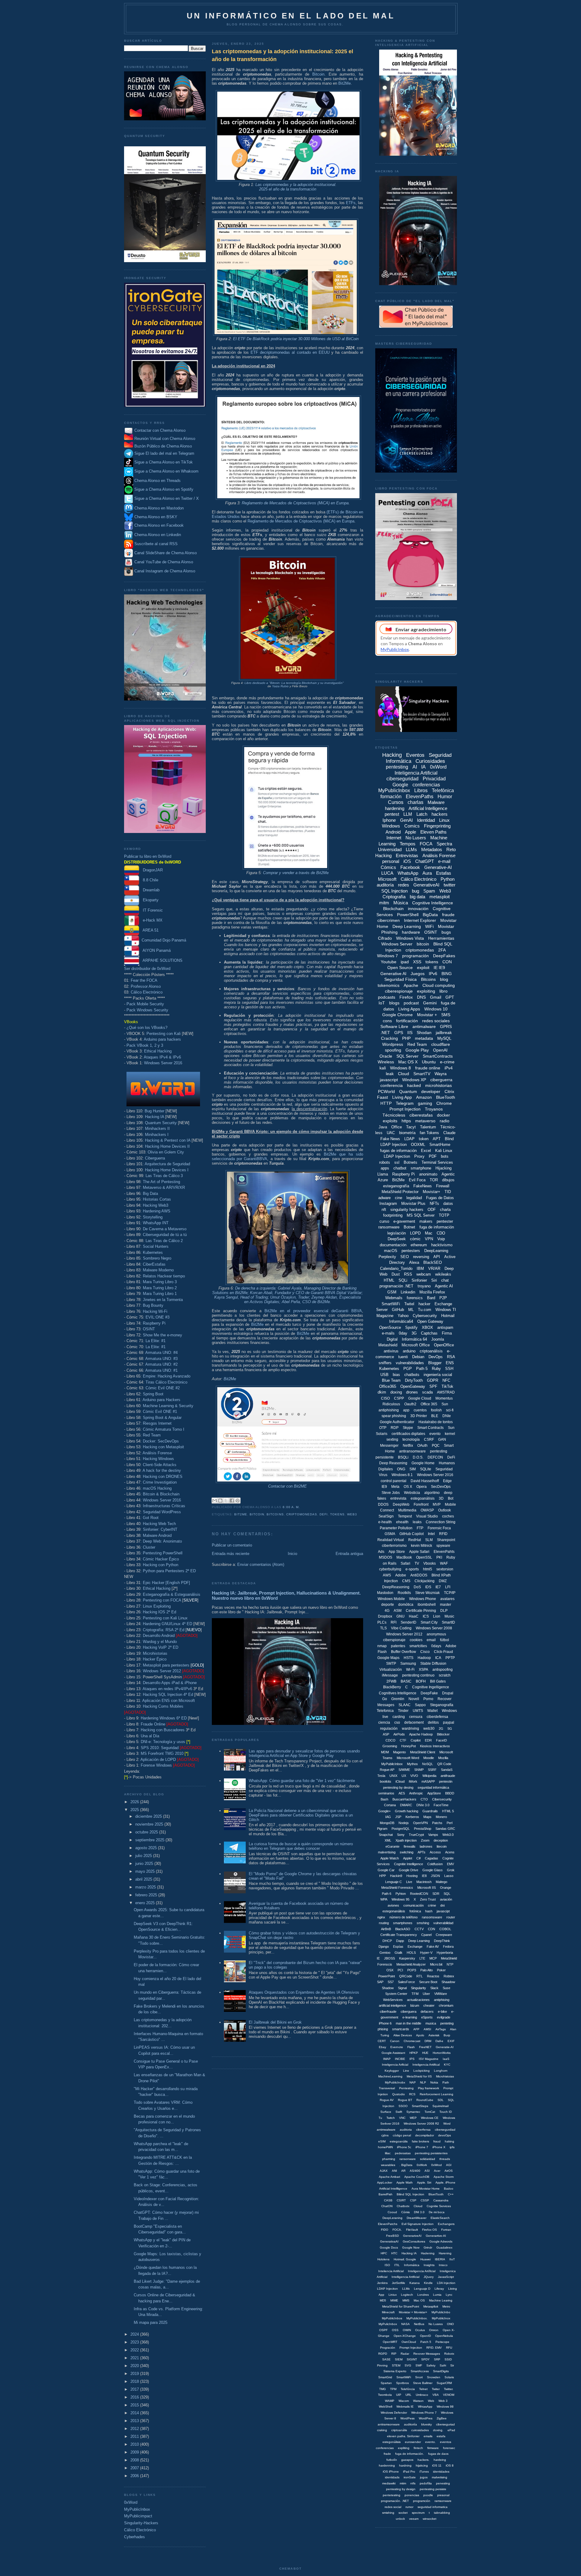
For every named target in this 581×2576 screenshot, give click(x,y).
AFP (416, 2029)
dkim (382, 1392)
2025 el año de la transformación (288, 189)
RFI (394, 1622)
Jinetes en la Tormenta (163, 1300)
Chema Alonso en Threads (157, 481)
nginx (381, 1917)
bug (415, 891)
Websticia (412, 1493)
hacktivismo (442, 1245)
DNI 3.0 (419, 2212)
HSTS (409, 1658)
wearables (388, 2165)
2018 (135, 2381)
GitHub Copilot (412, 1534)
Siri (434, 1280)
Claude (449, 1133)
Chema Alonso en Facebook (159, 525)
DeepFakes (444, 956)
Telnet (423, 2389)
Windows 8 (400, 1068)
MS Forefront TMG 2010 (162, 1753)
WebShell (386, 2407)
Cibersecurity (442, 1799)
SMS (446, 1015)
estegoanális (399, 2141)
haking (450, 2141)
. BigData (406, 2165)
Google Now (411, 2247)
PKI (439, 1557)
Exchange (415, 1947)
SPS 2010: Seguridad (160, 1748)
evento (435, 1434)
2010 (135, 2444)
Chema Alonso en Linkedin (157, 535)
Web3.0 (448, 1835)
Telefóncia (408, 2389)
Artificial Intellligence (393, 2189)
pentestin (446, 1781)
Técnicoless (394, 1115)
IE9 (384, 1487)
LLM (408, 814)
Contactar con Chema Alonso (160, 430)
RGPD (383, 2354)
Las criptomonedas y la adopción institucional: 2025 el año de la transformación (282, 55)
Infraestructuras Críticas (164, 1506)
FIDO (385, 2230)
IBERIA (440, 2259)
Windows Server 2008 (434, 1628)
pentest (392, 814)
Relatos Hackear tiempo (164, 1276)
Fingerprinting (437, 826)
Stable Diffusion (433, 1664)
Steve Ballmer (423, 2383)
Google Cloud (420, 1398)
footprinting (393, 1215)
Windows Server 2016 (163, 1063)
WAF (444, 1563)
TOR (434, 1180)
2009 (135, 2452)
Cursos (396, 802)
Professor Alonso (146, 986)
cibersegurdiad (445, 2130)
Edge (447, 1481)
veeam (414, 2519)
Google (400, 785)
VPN (429, 1239)
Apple (410, 832)
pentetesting (392, 2495)
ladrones (426, 1846)
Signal (402, 1988)
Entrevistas (407, 855)
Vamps (433, 1835)
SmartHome (440, 1145)
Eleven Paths (433, 832)
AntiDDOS (419, 1575)
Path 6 (387, 1894)
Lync (449, 2295)
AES (402, 1793)
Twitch (391, 2118)
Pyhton (401, 1894)
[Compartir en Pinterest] (238, 1501)
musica (431, 2023)
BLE (435, 1416)
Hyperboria (445, 1953)
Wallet (432, 1711)
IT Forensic (151, 910)
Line (406, 2071)
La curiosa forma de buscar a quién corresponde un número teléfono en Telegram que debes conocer (301, 1846)
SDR (436, 1894)
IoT (382, 1003)
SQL (447, 1894)
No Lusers (416, 838)
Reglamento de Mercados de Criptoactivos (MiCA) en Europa (295, 503)
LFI (448, 1587)
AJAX (384, 2171)
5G (450, 1729)
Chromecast (412, 2041)
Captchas (429, 1333)
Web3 (352, 1514)
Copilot (416, 1740)
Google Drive (409, 1870)
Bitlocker (443, 1734)
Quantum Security (161, 1123)
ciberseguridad (402, 779)
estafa (441, 2436)
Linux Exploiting (157, 1606)
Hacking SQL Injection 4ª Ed (168, 1695)
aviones (393, 1905)
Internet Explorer (420, 920)
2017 (135, 2389)
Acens (450, 1852)
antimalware (424, 1026)
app (406, 1410)
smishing (388, 2513)
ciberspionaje (394, 1640)
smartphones (403, 1923)
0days (436, 1646)
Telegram (405, 1103)
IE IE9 (439, 968)
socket (403, 2513)
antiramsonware (389, 2424)
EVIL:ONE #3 (158, 1317)
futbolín (392, 2460)
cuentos (420, 1410)
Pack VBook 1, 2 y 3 (145, 1045)
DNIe (447, 1416)
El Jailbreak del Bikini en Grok (275, 2022)
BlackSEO (433, 1262)
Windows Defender (394, 2413)
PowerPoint (387, 1976)
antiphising (442, 2000)
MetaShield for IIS (419, 2076)
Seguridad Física (400, 979)
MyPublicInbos (392, 2318)
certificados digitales (408, 1434)
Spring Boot (153, 1394)
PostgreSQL (401, 1829)
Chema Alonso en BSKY (155, 517)
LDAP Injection (397, 1156)
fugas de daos (438, 2454)
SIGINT (412, 2359)
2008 (135, 2460)
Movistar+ (432, 1192)
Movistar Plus (413, 1203)
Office (397, 1127)
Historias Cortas (157, 1199)
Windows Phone (423, 1599)
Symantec (413, 2112)
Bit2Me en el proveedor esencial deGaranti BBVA (313, 1311)
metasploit (440, 897)
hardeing (440, 2460)
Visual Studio (427, 1516)
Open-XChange (405, 2336)
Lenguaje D (422, 2289)
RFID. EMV (434, 2348)
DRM (428, 2041)
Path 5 (422, 1369)
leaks (417, 1522)
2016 (135, 2397)
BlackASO (403, 1929)
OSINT (149, 1329)
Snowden (434, 2377)
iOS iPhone (391, 2472)
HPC (384, 2253)
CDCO (391, 1740)
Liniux (393, 2295)
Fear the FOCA (144, 980)
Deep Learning (407, 926)
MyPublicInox (441, 2318)
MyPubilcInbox (392, 1764)
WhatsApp (408, 873)
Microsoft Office (416, 1345)
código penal (402, 2135)
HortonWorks (442, 2053)
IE (378, 1958)
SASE (386, 2359)
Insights (429, 2265)
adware (384, 1198)
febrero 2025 (147, 1895)
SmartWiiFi (404, 2377)
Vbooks (430, 1563)
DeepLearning (436, 1251)
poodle (428, 2495)
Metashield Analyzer (411, 1964)
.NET (385, 1033)
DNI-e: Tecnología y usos (163, 1742)
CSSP (425, 2200)
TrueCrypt (416, 1835)
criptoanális (399, 2430)
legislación (397, 1233)
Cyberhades (135, 2537)
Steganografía (442, 1705)
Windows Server (397, 944)
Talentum (428, 1127)
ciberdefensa (437, 1717)
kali (383, 1068)
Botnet (409, 1227)
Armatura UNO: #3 (161, 1359)
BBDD (450, 1793)
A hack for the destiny (162, 1470)
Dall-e (439, 2041)
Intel (431, 1534)
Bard (431, 1298)
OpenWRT (390, 2342)
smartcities (418, 1646)
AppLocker (385, 2182)
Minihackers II (157, 1129)
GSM (392, 1292)
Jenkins (382, 2283)
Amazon (424, 1097)
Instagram (388, 1203)
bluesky (427, 2424)
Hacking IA (154, 1117)
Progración (388, 2348)
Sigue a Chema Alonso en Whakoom (166, 472)
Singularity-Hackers (141, 2523)
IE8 (424, 1876)
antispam (445, 1327)
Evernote (397, 2047)
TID (448, 1192)
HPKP (414, 2053)
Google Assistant (393, 2053)
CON (447, 962)
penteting (447, 2023)
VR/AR (434, 1268)
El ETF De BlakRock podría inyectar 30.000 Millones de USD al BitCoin (296, 339)
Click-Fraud (443, 1652)
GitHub (398, 1310)
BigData (430, 915)
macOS (391, 1251)
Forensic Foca (439, 1528)
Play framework (428, 2088)
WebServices (393, 2000)
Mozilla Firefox (432, 1292)
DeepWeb (401, 1504)
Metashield (388, 1345)
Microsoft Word (408, 1758)
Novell (414, 1699)
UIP (399, 2395)
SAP (380, 1982)
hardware (411, 932)
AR (403, 2171)
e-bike (442, 2012)
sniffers (385, 1363)
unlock (400, 2519)
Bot (451, 1498)
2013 (135, 2421)
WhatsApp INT (156, 1223)
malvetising (440, 2477)
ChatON (387, 2206)
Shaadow (448, 1982)
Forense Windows (156, 1765)
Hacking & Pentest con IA (168, 1140)
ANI (394, 2171)
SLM (429, 1540)
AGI (449, 2165)
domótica (406, 1605)
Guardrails (430, 1811)
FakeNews (423, 1186)
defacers (427, 2012)
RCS (412, 2094)
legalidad (414, 1198)
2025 (135, 1810)
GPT (450, 997)
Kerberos (412, 1817)
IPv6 (433, 974)
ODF (432, 1210)
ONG (401, 1469)
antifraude (448, 1776)
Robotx (449, 2354)
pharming (389, 2159)
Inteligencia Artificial (416, 773)
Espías (398, 1947)
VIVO (414, 1776)
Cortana (390, 1805)
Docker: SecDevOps (161, 1441)
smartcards (401, 2029)
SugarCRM (444, 2383)
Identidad (426, 820)
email (431, 1640)
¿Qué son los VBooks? (147, 1028)
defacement (414, 1722)
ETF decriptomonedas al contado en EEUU (290, 352)
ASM (398, 1611)
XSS (417, 962)
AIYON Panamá (155, 950)
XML (388, 1840)
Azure (383, 1180)
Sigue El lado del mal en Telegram (164, 453)
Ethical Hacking (158, 1051)
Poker (441, 1970)
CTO (424, 1799)
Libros (421, 790)
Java (383, 1127)
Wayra (441, 1074)
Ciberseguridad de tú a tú (165, 1235)
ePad (451, 2430)
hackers (440, 814)
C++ (451, 2194)
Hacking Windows (158, 1459)
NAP (413, 2082)
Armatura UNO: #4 (161, 1353)
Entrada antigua (349, 1554)
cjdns (385, 2135)
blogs (394, 1003)
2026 (135, 1802)
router (451, 1917)
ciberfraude (388, 2012)
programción (422, 2501)
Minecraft (388, 2312)
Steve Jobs (391, 1493)
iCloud (400, 1781)
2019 (135, 2374)
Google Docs (389, 2247)
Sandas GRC (445, 1829)
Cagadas (432, 1858)
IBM (420, 1268)
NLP (423, 2082)
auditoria (406, 2130)
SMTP (391, 1664)
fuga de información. (410, 2454)
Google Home (423, 1463)
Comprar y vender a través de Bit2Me (296, 873)
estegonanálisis (394, 1911)
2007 (135, 2468)
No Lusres (436, 2324)
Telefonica (385, 1711)
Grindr (428, 2247)
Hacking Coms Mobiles (163, 1706)
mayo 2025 (146, 1871)
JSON (435, 1876)
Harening (445, 2253)
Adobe (401, 1575)
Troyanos (434, 1109)
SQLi (403, 1280)
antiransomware (412, 1451)
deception (441, 1840)
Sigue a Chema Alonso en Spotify (164, 490)
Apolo (420, 2035)
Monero (441, 1817)
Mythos (412, 1764)
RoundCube (425, 2100)
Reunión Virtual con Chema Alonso (165, 439)
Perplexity (387, 1257)
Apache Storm (444, 2177)
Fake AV (433, 1947)
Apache (411, 985)
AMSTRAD (446, 1392)
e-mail (444, 861)
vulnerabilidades (410, 1363)
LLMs (411, 849)
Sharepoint (446, 1540)
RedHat (415, 1540)
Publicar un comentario (232, 1545)
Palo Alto (427, 1970)
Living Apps (409, 1009)
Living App (402, 1097)
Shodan (424, 1033)
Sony (401, 1835)
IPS (412, 2059)
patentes (398, 1646)
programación (415, 956)
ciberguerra (441, 1080)
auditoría (385, 885)
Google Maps (388, 1658)
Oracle (386, 1056)
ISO (387, 2265)
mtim (403, 2483)
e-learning (410, 2017)
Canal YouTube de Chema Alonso (164, 562)
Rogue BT (405, 2100)
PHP (406, 1038)
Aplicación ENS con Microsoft (169, 1701)
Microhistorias (155, 1653)
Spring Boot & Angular (162, 1418)
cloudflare (441, 1044)
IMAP (387, 2059)
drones (412, 1392)
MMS (406, 2300)
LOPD (415, 1233)
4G (387, 1611)
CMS (406, 1581)
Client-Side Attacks (160, 1465)
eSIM (382, 2141)
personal (391, 861)
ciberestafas (421, 1115)
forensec (449, 2448)
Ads (381, 1552)
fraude (448, 915)
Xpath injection (406, 1840)
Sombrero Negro (157, 1258)
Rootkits (404, 1593)
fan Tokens (429, 1133)
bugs (446, 932)
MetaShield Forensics (397, 1888)
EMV (450, 1864)
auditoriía (410, 2424)
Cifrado (385, 938)
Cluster (149, 1547)
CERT (382, 2041)
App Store (397, 1552)
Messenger (389, 1446)
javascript (389, 1080)
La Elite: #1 (156, 1341)
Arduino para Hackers (161, 1400)
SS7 (391, 1982)
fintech (418, 2448)
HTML (389, 1280)
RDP (395, 1428)
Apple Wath (405, 2182)
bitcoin (257, 1514)
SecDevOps (441, 1487)
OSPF (383, 2330)
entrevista (398, 1498)
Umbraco (422, 2395)
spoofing (393, 1050)
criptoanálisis (431, 1351)
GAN (442, 1439)
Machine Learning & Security (168, 1406)
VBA (436, 2395)
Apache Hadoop (421, 1734)
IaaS (446, 2059)
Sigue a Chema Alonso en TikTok (164, 462)
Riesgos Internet (157, 1423)
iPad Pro (409, 2472)
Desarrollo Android (159, 1636)
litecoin (442, 1846)
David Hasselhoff (425, 1481)
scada (427, 1392)
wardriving (410, 1729)
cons (387, 1021)
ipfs (452, 2147)
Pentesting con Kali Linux (165, 1618)
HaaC (414, 1616)
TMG (382, 2389)
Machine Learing (441, 2300)
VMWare (441, 1994)
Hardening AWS (157, 1211)
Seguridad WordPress (162, 1512)
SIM (413, 1469)
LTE (422, 1958)
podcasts (387, 997)
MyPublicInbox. (417, 2318)
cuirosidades (420, 2430)
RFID (443, 1534)
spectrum (418, 2513)
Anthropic (416, 1793)
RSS (408, 1274)
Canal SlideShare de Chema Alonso (166, 553)
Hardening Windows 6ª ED (164, 1718)
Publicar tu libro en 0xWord (148, 856)
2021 (135, 2358)
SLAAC (405, 1705)
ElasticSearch (440, 2218)
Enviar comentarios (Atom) (261, 1564)
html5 (428, 1569)
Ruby (436, 1369)
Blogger (435, 1363)
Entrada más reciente (231, 1554)
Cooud (392, 2212)
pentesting (397, 767)
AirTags (441, 2029)
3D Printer (419, 1416)
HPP (382, 1876)
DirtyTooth (414, 1380)
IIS (410, 1033)
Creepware (444, 1935)
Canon (395, 2041)
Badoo (449, 2189)
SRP (437, 2359)
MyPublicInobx (395, 2082)
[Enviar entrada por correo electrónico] (302, 1507)
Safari (405, 1563)
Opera (422, 1487)
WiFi (429, 926)
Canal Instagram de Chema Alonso (165, 571)
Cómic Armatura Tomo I (164, 1429)
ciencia (384, 1722)
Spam (429, 891)
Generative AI (393, 974)
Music (449, 1616)
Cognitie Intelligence (409, 1864)
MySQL (444, 1038)
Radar (405, 2354)
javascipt (443, 1911)
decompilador (425, 2135)
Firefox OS (430, 2230)
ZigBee (442, 2418)
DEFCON (435, 1457)
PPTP (450, 1658)
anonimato (428, 1174)
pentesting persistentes (431, 2153)
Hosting (412, 1876)
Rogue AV (387, 2100)
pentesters (411, 1251)
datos (448, 1203)
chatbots (412, 1375)
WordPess (407, 2418)
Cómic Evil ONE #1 (160, 1412)
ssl (397, 1162)
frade (387, 2454)
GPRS (446, 1026)
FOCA (426, 844)
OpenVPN (420, 1823)
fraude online (428, 1068)
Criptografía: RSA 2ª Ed (164, 1630)
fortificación (407, 1021)
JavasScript (446, 2277)
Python (448, 879)
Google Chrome (397, 1015)
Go (385, 1699)
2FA (442, 950)
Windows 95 (400, 1899)
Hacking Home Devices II (167, 1146)
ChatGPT (425, 861)
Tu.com (425, 1310)
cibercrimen (389, 920)
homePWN (385, 2147)
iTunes (424, 2472)
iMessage (390, 1675)
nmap (382, 1646)
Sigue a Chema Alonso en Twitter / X (167, 499)
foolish (436, 1410)
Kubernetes (153, 1252)
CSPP (399, 1398)
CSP (413, 2200)
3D (441, 1498)
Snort (419, 2377)
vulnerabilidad (443, 1923)
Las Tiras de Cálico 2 (164, 1241)
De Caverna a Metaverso (165, 1229)
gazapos (407, 2460)
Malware (436, 802)
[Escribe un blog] (220, 1501)
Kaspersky (407, 1958)
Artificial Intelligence (428, 808)
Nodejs (404, 1823)
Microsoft (387, 879)
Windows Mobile (391, 1599)
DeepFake (429, 1693)
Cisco (425, 1652)
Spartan (386, 2383)
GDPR (433, 1380)
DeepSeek (397, 1239)
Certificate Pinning (421, 1611)
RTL (420, 1976)
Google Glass (433, 1870)
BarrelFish (386, 2194)
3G (414, 1333)
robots (385, 1162)
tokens (337, 1514)
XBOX (427, 1327)
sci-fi (450, 1410)
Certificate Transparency (399, 1935)
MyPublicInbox (137, 2509)
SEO (405, 1257)
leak (390, 1074)
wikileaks (443, 1274)
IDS (428, 1587)
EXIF (451, 2041)
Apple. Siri (424, 2182)
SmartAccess (420, 2371)
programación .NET (396, 1286)
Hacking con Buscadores (163, 1730)
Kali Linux (444, 1151)
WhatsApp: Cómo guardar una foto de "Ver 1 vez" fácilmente (302, 1781)
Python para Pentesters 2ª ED (169, 1571)
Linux (444, 820)
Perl (450, 1823)
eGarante (392, 1846)
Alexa (414, 1262)
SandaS (447, 1770)
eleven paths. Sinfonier (403, 2436)
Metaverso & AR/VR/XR (164, 1187)
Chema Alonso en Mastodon (158, 508)
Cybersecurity (425, 1316)
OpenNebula (444, 2336)
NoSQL (428, 1764)
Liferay (439, 2289)
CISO (385, 1398)
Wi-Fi (410, 1670)
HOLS (411, 1953)
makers (426, 1221)
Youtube (389, 962)
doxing (396, 1392)
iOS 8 (450, 2465)
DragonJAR (151, 870)
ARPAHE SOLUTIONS (161, 960)
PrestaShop (423, 1829)
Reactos (433, 1976)
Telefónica (443, 790)
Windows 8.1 (402, 1475)
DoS (417, 1587)
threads (445, 2159)
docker (443, 1115)
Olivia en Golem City (166, 1152)
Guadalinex (444, 2247)
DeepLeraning (392, 2218)
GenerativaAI (389, 2241)
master (446, 1605)
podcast (411, 1003)
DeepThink (442, 1941)
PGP (408, 1369)
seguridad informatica (433, 2507)
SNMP (419, 1770)
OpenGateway (413, 1386)
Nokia (434, 2082)
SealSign (386, 1516)
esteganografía (396, 1186)
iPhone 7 (422, 2147)
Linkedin (408, 1292)
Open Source (400, 968)
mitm (384, 903)
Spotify (411, 1327)
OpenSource (390, 1327)
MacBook (404, 1557)
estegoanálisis (423, 1498)
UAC (391, 1133)
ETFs (351, 203)
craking (382, 2430)
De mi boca (437, 2212)
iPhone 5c (404, 2147)
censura (416, 1717)
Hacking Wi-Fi (155, 1311)
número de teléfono (404, 1917)
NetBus (419, 2324)
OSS (395, 2330)
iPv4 (449, 1068)
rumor (409, 2507)
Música (401, 903)
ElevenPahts (444, 1552)
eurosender (413, 2442)
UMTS (418, 1711)
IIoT (452, 2259)
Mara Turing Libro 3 (160, 1282)
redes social (393, 2507)
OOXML (418, 1145)
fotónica (415, 1911)
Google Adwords (441, 2241)
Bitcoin (318, 74)
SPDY (425, 2359)
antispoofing (443, 1670)
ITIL (397, 2265)
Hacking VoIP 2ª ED (161, 1647)
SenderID (409, 1622)
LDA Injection (446, 2283)
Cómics (388, 867)
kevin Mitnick (422, 1546)
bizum (415, 2005)
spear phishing (394, 1416)
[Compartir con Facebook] (232, 1501)
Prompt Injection (405, 1109)
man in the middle (409, 2023)
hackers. (423, 2460)
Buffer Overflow (404, 1652)
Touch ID (446, 2112)
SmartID (448, 1622)
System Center (396, 1994)
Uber (426, 1994)
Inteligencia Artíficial (422, 2271)
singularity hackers (407, 1210)
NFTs (434, 1203)
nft (384, 1210)
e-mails (388, 1333)
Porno (428, 1699)
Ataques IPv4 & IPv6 (162, 1057)
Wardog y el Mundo (160, 1642)
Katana (415, 2283)
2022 (135, 2350)
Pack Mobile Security (145, 1004)
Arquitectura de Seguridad (167, 1164)
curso (384, 1221)
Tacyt (411, 1127)
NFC (446, 1380)
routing (384, 1923)
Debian (418, 1357)
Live (409, 1882)
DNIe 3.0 (423, 1805)
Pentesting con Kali (164, 1034)
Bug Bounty (153, 1305)
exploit (423, 968)
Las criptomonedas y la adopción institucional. (296, 185)
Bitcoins (275, 1514)
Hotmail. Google (405, 2259)
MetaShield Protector (400, 1192)
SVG (408, 2365)
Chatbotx (403, 2206)
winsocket (430, 2519)
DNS (421, 997)
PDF (433, 1156)
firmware (433, 2448)
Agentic (448, 1174)
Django (384, 1947)
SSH (449, 1369)
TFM (415, 1994)
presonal (443, 2495)
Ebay (382, 2047)
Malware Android (157, 1535)
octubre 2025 (147, 1832)
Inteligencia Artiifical (426, 2065)
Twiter (436, 2389)
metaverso (425, 1121)
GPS (399, 1033)
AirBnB (386, 1929)
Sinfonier (419, 1280)
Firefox (406, 997)
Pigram (382, 1829)
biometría (407, 1133)
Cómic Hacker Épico (161, 1559)
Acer (437, 2171)
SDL (441, 2100)
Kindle (428, 2283)
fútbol (445, 1640)
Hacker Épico (155, 1659)
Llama (383, 1174)
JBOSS (389, 1958)
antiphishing (389, 1410)
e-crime (447, 1062)
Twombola (385, 2395)
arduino (409, 1351)
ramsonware (443, 2501)
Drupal (448, 1693)
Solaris (449, 2377)
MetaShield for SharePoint (401, 2306)
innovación (418, 909)
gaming (425, 1103)
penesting (443, 2483)
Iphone (389, 820)
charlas (415, 802)
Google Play (417, 1050)
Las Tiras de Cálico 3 (164, 1176)
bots (445, 1156)
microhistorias (438, 1085)
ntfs (413, 2483)
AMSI (427, 2029)
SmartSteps (420, 2106)
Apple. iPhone (445, 2182)
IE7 (438, 1587)
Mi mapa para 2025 (151, 2322)
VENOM (449, 2395)
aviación (446, 1899)
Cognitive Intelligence (433, 903)
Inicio (292, 1554)
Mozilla (443, 1758)
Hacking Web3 (156, 1205)
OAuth (422, 1446)
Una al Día (150, 1736)
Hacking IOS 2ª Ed (159, 1612)
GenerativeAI (426, 885)
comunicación (414, 1905)
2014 (135, 2413)
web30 (429, 1729)
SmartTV (422, 1074)
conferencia (392, 1085)
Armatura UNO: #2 (161, 1364)
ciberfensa (423, 2130)
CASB (388, 2200)
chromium (446, 2005)
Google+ (384, 1811)
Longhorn (441, 2071)
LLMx (406, 2289)
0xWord (131, 2502)
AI (415, 767)
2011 (135, 2436)
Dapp (400, 1941)
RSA (451, 1357)
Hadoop (424, 1658)
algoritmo (432, 1493)
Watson (418, 2401)
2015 (135, 2405)
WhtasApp (425, 2407)
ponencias (412, 2495)
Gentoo (385, 1953)
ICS (426, 1616)
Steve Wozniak (427, 1593)
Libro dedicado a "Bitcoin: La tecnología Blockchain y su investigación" (294, 683)
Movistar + (427, 1015)
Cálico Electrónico (147, 992)
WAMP (390, 2401)
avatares (447, 1599)
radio (445, 1121)
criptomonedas (302, 1514)
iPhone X (439, 2147)
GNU (400, 1616)
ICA (438, 1658)
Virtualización (391, 1670)
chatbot (400, 1168)
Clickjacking (425, 1581)
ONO (450, 2324)
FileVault (412, 2230)
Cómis (405, 2212)
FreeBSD (392, 2236)
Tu (380, 2118)
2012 (135, 2429)
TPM (393, 2389)
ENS (450, 1363)
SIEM (399, 2359)
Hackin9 (396, 1876)
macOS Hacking (157, 1488)
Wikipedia (429, 1776)
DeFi (324, 1514)
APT (437, 1139)
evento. (430, 2442)
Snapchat (386, 1835)
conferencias (426, 785)
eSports (427, 2017)
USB (384, 1375)
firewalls (410, 1846)
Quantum (408, 1091)
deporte (388, 1605)
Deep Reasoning (393, 1463)
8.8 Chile (149, 880)
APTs (422, 1852)
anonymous (436, 1634)
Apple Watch (390, 1858)
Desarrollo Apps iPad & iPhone (170, 1683)
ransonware (408, 2159)
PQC (436, 1446)
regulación (389, 1729)
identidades (441, 2472)
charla (445, 1210)
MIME (394, 2300)
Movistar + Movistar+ (413, 2312)
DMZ (443, 1581)
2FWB (391, 1681)
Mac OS (419, 2300)
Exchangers (446, 2224)
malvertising (387, 1852)
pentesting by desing (398, 1787)
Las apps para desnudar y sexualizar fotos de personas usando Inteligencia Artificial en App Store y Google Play (304, 1753)
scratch (445, 1675)
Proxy (419, 1156)
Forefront (421, 1504)
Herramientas (441, 938)
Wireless (386, 1062)
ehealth (402, 1522)
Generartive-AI (436, 2236)
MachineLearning (390, 2076)
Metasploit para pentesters (173, 1665)
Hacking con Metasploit (163, 1447)
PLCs (382, 1622)
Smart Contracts (430, 1428)
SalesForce (406, 1982)
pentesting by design (401, 2489)
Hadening (428, 2253)
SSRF (432, 1770)
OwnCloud (409, 2342)
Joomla (438, 1339)
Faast (382, 1097)
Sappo (420, 1705)
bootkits (386, 1781)
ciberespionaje (399, 991)
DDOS (383, 1504)
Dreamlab (149, 890)
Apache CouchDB (417, 2177)
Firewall (443, 1186)
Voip (441, 1239)
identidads (392, 2477)
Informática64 (401, 1321)
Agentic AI (444, 1286)
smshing (423, 1923)
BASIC (406, 1681)
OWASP (427, 1510)
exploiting (426, 991)
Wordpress (393, 1044)
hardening (395, 808)
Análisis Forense (157, 1453)
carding (399, 1717)
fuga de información (437, 1227)
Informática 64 (414, 1339)
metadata (424, 1038)
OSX (390, 1970)
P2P (443, 1298)
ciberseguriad (445, 2424)
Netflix (408, 1446)
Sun (445, 1404)
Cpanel (426, 1935)
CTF (403, 1740)
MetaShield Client (423, 1752)
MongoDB (387, 1823)
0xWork (422, 2165)
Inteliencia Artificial (391, 2271)
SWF (419, 2365)
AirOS (449, 2171)
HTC (394, 2253)
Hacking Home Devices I (167, 1170)
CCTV (419, 1929)
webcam (424, 1274)
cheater (429, 2005)
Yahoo (403, 1316)
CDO (441, 1233)
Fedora (448, 1947)
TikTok (447, 1386)
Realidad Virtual (391, 1540)
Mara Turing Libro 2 (160, 1288)
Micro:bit (436, 1964)
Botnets (410, 1162)
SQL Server (407, 1056)
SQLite (426, 1469)
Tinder (403, 1711)
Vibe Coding (401, 1628)
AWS (387, 1575)
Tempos (408, 844)
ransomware (389, 1227)
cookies (416, 1640)
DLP (444, 1611)
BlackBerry (392, 1687)
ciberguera (409, 2012)
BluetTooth (436, 2194)
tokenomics (389, 985)
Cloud (404, 1074)
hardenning (387, 2465)
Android (393, 832)
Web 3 (443, 2401)
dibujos (448, 1180)
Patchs (437, 1823)
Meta (395, 1487)
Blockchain (393, 909)
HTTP (386, 1103)
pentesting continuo (418, 1675)
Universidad (390, 849)
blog (444, 979)
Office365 (388, 1386)
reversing (421, 1257)
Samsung (408, 1664)
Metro (446, 2306)
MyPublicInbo (441, 2312)
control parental (394, 1481)
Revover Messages (427, 2354)
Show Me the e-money (162, 1335)
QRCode (406, 1976)
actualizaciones (418, 2000)
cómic (415, 1239)
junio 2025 (145, 1864)
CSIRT (401, 2200)
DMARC (406, 1805)
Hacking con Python (161, 1565)
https (406, 1121)
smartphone (421, 1168)
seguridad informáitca (433, 1787)
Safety (431, 2365)
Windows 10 (436, 1009)
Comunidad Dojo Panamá (163, 940)
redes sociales (436, 1021)
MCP (433, 1958)
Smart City (429, 1622)
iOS (407, 861)
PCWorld (386, 1091)
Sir (452, 2365)
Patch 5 (426, 2342)
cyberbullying (390, 1569)
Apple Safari (419, 1552)
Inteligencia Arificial (395, 2065)
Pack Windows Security (147, 1010)
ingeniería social (438, 1375)
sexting (392, 1439)
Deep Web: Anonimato (162, 1541)
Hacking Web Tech (159, 1524)
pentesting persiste (433, 2489)
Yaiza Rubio (280, 686)
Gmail (436, 997)
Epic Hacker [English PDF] (166, 1583)
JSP (398, 1817)
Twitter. (449, 2389)
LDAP (409, 1139)
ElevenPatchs (388, 2224)
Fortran (446, 2230)
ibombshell (427, 1605)
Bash (384, 1799)
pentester (445, 1221)
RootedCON (419, 1894)
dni (442, 1905)
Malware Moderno (158, 1270)
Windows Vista (410, 938)
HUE (425, 2053)
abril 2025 (144, 1879)
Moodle (429, 1758)
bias (396, 1375)
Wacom (404, 2401)
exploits (390, 1121)
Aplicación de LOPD (158, 1760)
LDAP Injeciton (387, 2289)
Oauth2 (410, 1404)
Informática (412, 2265)
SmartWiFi (391, 1304)
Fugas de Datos (440, 1198)
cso (397, 1722)
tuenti (403, 1357)
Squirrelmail (440, 2106)
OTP (383, 1428)
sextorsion (445, 1569)
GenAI (406, 820)
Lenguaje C (394, 1882)
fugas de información (398, 1151)
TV (417, 1563)
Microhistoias (445, 2076)
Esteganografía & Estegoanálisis (172, 1594)
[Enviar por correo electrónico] (215, 1501)
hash (429, 1911)
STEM (396, 2365)
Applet (408, 1858)
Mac (429, 1233)
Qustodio (399, 2094)
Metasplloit (431, 2306)
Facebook (410, 867)
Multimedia (407, 1510)
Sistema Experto (395, 2371)
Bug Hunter (154, 1111)
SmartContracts (438, 1056)
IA (423, 767)
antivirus (391, 1351)
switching (407, 1852)
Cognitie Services (439, 2206)
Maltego (441, 1882)
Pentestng (406, 2088)
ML (411, 1310)
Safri (443, 2365)
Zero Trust (428, 1899)
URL (409, 2395)
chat (445, 1280)
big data (417, 897)
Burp (447, 2035)
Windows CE (430, 2118)
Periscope (442, 2342)
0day (403, 1333)
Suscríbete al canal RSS (156, 544)
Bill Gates (438, 1681)
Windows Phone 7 (424, 2413)
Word (447, 2124)
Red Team (152, 1435)
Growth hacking (407, 1811)
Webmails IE (405, 2407)
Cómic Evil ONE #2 (163, 1388)
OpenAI (440, 1050)
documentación (393, 1245)
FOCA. (397, 2230)
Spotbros (402, 2383)
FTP (420, 1528)
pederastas (403, 2153)
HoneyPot (409, 1746)
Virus (383, 1475)
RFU (449, 2348)
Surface (386, 2112)
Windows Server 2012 (162, 1671)
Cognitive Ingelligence (431, 1687)
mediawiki (389, 2483)
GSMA (390, 1534)
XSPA (423, 1670)
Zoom (425, 1840)
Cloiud (418, 2206)
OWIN (407, 2330)
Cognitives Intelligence (398, 1693)
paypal (449, 1722)
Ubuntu (429, 1062)
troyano (424, 1286)
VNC (402, 2118)
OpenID (425, 2336)
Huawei (425, 2259)
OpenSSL (424, 1557)
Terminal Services (437, 1162)
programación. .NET (395, 2501)
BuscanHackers (404, 1799)
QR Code (444, 1764)
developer (431, 1091)
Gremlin (398, 1699)
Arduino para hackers (162, 1039)
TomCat (430, 2112)
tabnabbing (442, 2513)
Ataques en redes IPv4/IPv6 (167, 1689)
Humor (445, 797)
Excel (426, 1151)
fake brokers (420, 2141)
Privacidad (434, 779)
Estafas (444, 873)
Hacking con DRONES (163, 1477)
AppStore (434, 1793)
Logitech (407, 2295)
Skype (408, 1428)
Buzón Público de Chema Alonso (163, 446)
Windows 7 (387, 956)
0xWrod (437, 2165)
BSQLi (403, 1457)
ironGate (410, 2477)
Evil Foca (417, 1180)
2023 (135, 2342)
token (424, 1139)
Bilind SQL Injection (410, 2194)
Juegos (418, 974)
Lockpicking (422, 2071)
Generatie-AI (445, 2047)
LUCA (387, 873)
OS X (408, 1487)
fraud (437, 2141)
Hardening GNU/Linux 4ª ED (167, 1624)
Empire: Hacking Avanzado (167, 1376)
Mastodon (385, 1593)
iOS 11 (437, 2465)
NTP (450, 1964)
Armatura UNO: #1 (161, 1370)
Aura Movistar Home (426, 2189)
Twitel (409, 1304)
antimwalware (386, 2130)
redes (404, 885)
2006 (135, 2476)
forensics (415, 1298)
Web (431, 2401)
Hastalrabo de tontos (436, 1422)
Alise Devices (403, 2035)
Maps (427, 1817)
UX (404, 1776)
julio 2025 (144, 1856)
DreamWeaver (417, 2218)
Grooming (390, 1746)
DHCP (387, 1941)
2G (441, 1729)
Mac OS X (408, 1062)
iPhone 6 (385, 2023)
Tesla (381, 1776)
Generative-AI (438, 867)
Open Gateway (430, 1321)
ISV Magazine (429, 2059)
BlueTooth (446, 1097)
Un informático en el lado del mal (291, 16)
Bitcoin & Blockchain (161, 1494)
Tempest (405, 1516)
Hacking (392, 755)
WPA (384, 1899)
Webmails (394, 1298)
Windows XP (414, 1080)
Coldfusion (435, 1864)
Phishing (389, 932)
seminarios (386, 1793)
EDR (428, 1740)
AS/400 (415, 2171)
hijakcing (422, 2465)
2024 (135, 2334)
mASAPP (428, 1781)
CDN (432, 1929)
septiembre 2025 (150, 1840)
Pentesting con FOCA (162, 1600)
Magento (399, 1752)
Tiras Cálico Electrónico (166, 1382)
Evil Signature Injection (418, 2224)
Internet (394, 838)
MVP (437, 1504)
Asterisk (434, 2035)
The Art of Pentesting (161, 1182)
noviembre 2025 (150, 1824)
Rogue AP (387, 1770)
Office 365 (429, 1404)
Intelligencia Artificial (405, 2277)
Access (435, 1852)
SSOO (403, 2106)
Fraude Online (153, 1724)
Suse (446, 1988)
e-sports (412, 1569)
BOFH (421, 1681)
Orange (446, 1888)
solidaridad (428, 2159)
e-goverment (404, 1221)
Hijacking (443, 1168)
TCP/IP (450, 1593)
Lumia (437, 2295)
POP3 (412, 1970)
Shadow (388, 1988)
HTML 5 (448, 1811)
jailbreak (444, 1033)
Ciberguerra (155, 1158)
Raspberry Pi (154, 1323)
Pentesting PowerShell (163, 1553)
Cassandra (441, 2200)
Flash (411, 2047)
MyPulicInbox (388, 2324)
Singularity (419, 1988)
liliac (388, 2153)
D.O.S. (418, 1457)
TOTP (444, 1215)
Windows (391, 826)
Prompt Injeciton (411, 2348)
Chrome (444, 1103)
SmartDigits (441, 2371)
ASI (427, 2171)
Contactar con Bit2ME (287, 1486)
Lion (437, 1616)
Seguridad (444, 1469)
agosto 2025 (147, 1848)
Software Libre (394, 1026)
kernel (450, 1434)
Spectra (444, 844)
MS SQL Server (421, 1215)
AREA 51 (149, 930)
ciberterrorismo (394, 1546)
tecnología (411, 1439)
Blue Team (391, 1380)
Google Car (386, 1870)
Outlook (445, 1510)
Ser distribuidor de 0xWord (147, 969)
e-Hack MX (151, 920)
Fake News (390, 1139)
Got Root (151, 1518)
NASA (405, 2324)
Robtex (449, 1976)
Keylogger (392, 2071)
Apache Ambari (389, 2177)
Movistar (446, 926)
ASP (386, 1734)
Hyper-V (426, 1953)
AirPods (399, 1734)
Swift (399, 2112)
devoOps (445, 2135)
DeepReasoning (396, 1587)
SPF (433, 1386)
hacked (414, 1085)
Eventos (415, 755)
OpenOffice (444, 1345)
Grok (451, 1870)
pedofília (426, 2483)
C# (419, 1858)
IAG (388, 1817)
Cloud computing (439, 985)
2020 (135, 2366)
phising (383, 2029)
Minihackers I (157, 1135)
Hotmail (448, 1316)
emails (428, 2436)
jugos (424, 2477)
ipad (405, 962)
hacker (424, 1304)
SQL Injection (394, 891)
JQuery (429, 2277)
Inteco (443, 2265)
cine (399, 1198)
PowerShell (408, 915)
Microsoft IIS (427, 1888)
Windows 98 (445, 2407)
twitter (450, 885)
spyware (443, 1546)
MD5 (383, 2300)
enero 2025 (146, 1903)
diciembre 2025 (149, 1816)
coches (448, 1516)
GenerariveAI (412, 2236)
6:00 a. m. (291, 1507)
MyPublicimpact (138, 2516)
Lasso (449, 1876)
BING (447, 974)
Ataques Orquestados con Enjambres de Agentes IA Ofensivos (304, 1992)
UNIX (393, 1776)
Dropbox (385, 1616)
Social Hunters (156, 1246)
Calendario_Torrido (396, 1268)
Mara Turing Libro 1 (160, 1294)
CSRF (429, 1439)
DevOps (436, 1357)
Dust (396, 1274)
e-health (385, 1522)
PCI (400, 1970)
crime (432, 1905)
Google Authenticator (397, 1422)
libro (443, 991)
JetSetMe (399, 2283)
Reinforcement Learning (437, 2094)
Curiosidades (430, 761)
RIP (394, 2354)
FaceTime (441, 1805)
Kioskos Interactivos (435, 1746)
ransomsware (432, 1917)
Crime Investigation (160, 1482)
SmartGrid (385, 2377)
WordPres (426, 2418)
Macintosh (424, 1882)
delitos (433, 1722)
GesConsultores (414, 2241)
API (437, 1257)
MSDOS (386, 1557)
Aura (427, 873)
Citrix (449, 1091)
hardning (405, 2465)
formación (391, 797)
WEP (413, 2118)
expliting (404, 2448)
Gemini (430, 1003)
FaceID (441, 1740)
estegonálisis (392, 2442)
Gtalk (399, 1953)
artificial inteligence (392, 2005)
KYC (447, 2065)
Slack (434, 1988)
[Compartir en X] (226, 1501)
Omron (434, 2330)
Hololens (383, 2259)
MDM (385, 1752)
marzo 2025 (146, 1887)
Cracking (389, 1038)
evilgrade (444, 2017)
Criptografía (394, 897)
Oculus (420, 2330)
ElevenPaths (420, 797)
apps (385, 1168)
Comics (412, 826)
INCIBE (400, 2059)
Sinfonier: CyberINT (160, 1529)
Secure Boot (428, 1982)
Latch (422, 814)
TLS (383, 1628)
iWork (413, 1781)
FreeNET (425, 2047)
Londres (423, 2295)
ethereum (419, 1245)
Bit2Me (345, 83)
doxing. (438, 2430)
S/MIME (404, 1770)
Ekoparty (149, 900)
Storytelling (153, 1217)
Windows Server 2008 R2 (421, 2124)
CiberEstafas (154, 1264)
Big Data (150, 1194)
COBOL (445, 1929)
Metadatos (432, 849)
